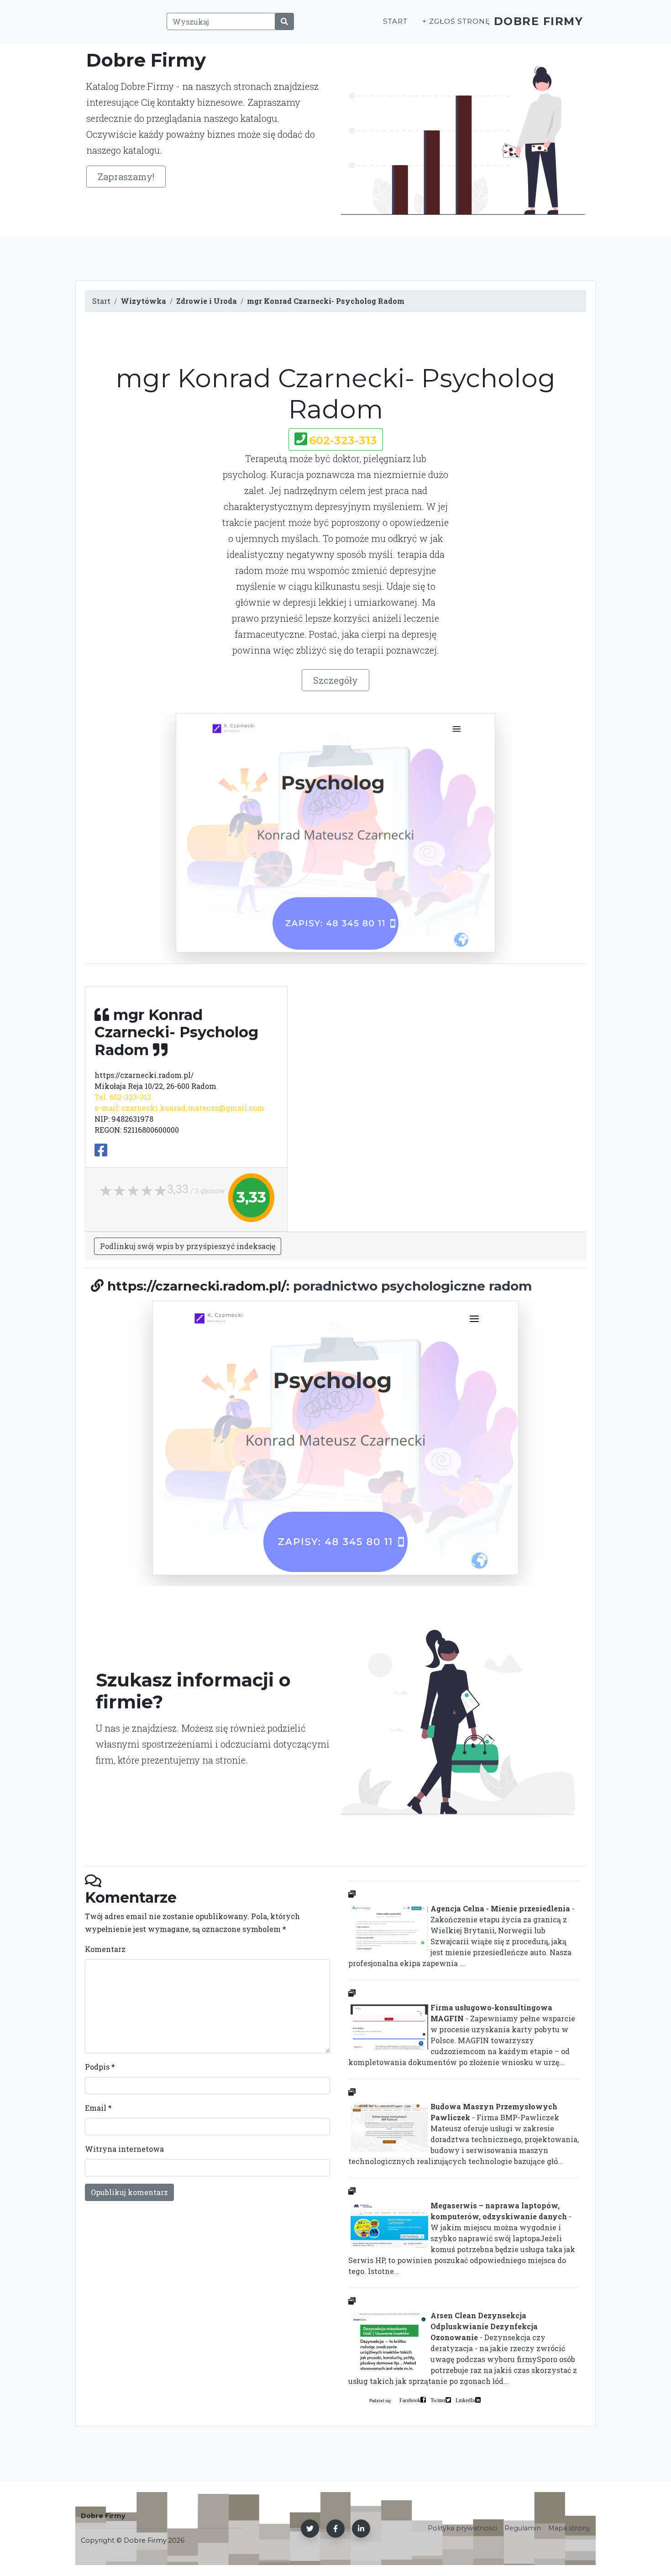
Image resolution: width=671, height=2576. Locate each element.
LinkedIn (465, 2400)
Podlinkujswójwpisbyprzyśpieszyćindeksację (188, 1246)
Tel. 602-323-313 (123, 1097)
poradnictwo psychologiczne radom (412, 1286)
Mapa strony (569, 2528)
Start (395, 21)
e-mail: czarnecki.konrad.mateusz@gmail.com (179, 1108)
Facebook (410, 2400)
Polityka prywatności (462, 2528)
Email (98, 2108)
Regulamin (523, 2528)
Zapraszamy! (126, 177)
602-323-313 (343, 440)
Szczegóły (335, 680)
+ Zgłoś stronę (456, 21)
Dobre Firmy (539, 21)
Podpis (100, 2067)
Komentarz (105, 1949)
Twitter (438, 2400)
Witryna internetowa (124, 2149)
